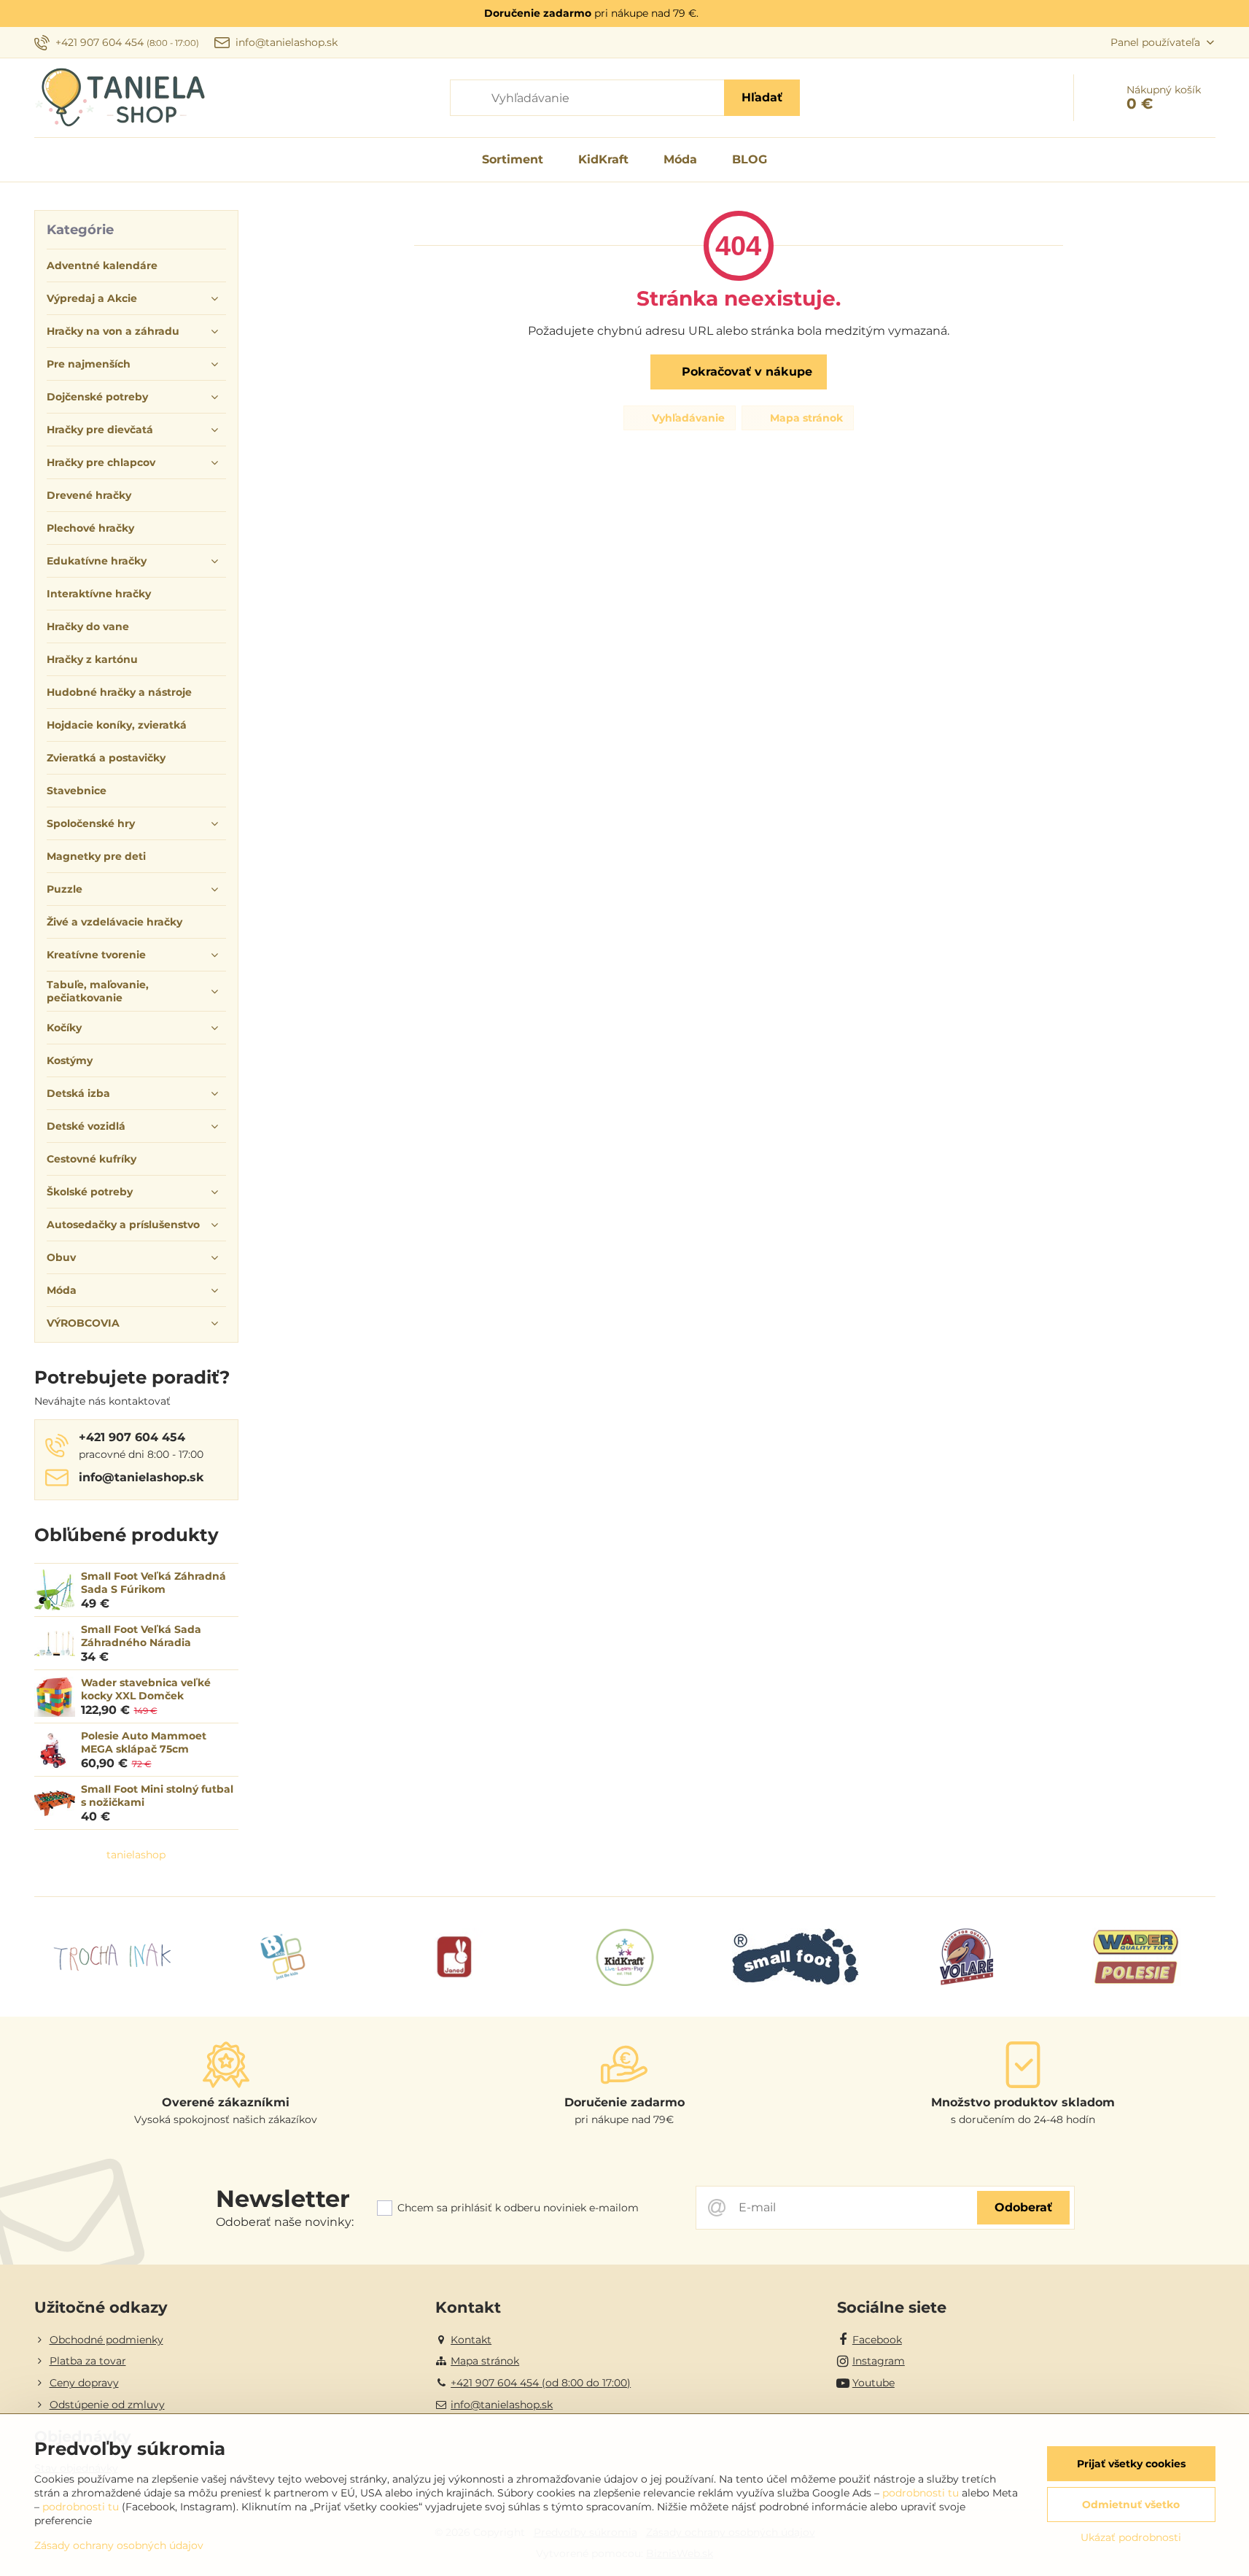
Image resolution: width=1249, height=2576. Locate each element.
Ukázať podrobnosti (1131, 2537)
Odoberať (1023, 2207)
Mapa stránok (805, 418)
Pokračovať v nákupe (745, 372)
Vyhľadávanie (687, 418)
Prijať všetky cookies (1131, 2464)
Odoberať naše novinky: (285, 2222)
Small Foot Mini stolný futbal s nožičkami (157, 1796)
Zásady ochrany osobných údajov (119, 2545)
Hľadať (762, 97)
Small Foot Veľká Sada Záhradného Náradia (141, 1636)
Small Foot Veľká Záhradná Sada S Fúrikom (153, 1583)
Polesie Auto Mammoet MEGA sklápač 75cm (144, 1742)
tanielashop (136, 1855)
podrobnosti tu (921, 2493)
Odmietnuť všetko (1131, 2505)
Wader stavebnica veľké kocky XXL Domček (146, 1689)
